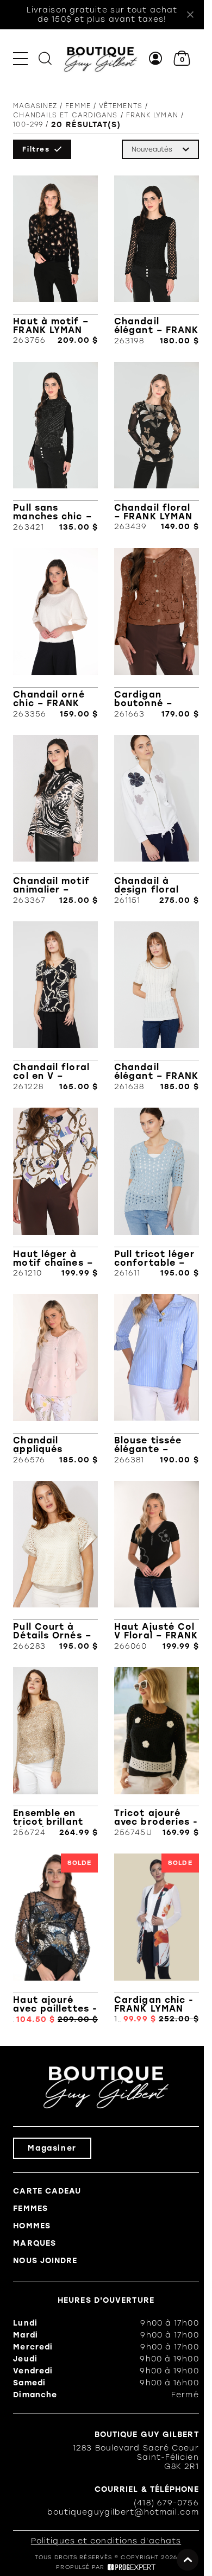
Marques (35, 2243)
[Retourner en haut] (188, 2560)
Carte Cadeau (47, 2191)
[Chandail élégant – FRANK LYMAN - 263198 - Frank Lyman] (157, 260)
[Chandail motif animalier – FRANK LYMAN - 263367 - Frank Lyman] (55, 820)
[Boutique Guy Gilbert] (100, 58)
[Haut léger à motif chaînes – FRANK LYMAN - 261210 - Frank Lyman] (55, 1193)
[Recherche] (45, 58)
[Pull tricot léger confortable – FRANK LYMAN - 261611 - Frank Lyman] (157, 1193)
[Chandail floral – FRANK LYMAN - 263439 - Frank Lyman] (157, 447)
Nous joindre (45, 2261)
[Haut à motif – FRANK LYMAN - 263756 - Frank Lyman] (55, 260)
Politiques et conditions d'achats (106, 2541)
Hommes (32, 2226)
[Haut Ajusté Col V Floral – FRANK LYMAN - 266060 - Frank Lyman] (157, 1566)
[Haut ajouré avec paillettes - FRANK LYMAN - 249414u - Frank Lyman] (55, 1939)
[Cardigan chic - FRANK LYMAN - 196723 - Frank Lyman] (157, 1939)
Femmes (30, 2209)
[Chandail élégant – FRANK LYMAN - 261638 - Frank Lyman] (157, 1006)
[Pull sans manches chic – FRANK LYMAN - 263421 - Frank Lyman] (55, 447)
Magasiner (52, 2148)
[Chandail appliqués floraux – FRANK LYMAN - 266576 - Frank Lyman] (55, 1379)
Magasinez (35, 106)
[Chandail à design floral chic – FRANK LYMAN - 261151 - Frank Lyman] (157, 820)
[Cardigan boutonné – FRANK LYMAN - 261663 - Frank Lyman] (157, 633)
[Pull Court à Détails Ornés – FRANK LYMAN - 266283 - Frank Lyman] (55, 1566)
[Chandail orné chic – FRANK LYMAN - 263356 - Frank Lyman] (55, 633)
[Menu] (20, 58)
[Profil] (156, 58)
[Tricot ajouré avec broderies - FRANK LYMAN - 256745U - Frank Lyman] (157, 1752)
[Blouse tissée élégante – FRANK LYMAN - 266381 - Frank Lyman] (157, 1379)
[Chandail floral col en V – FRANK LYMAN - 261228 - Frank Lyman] (55, 1006)
